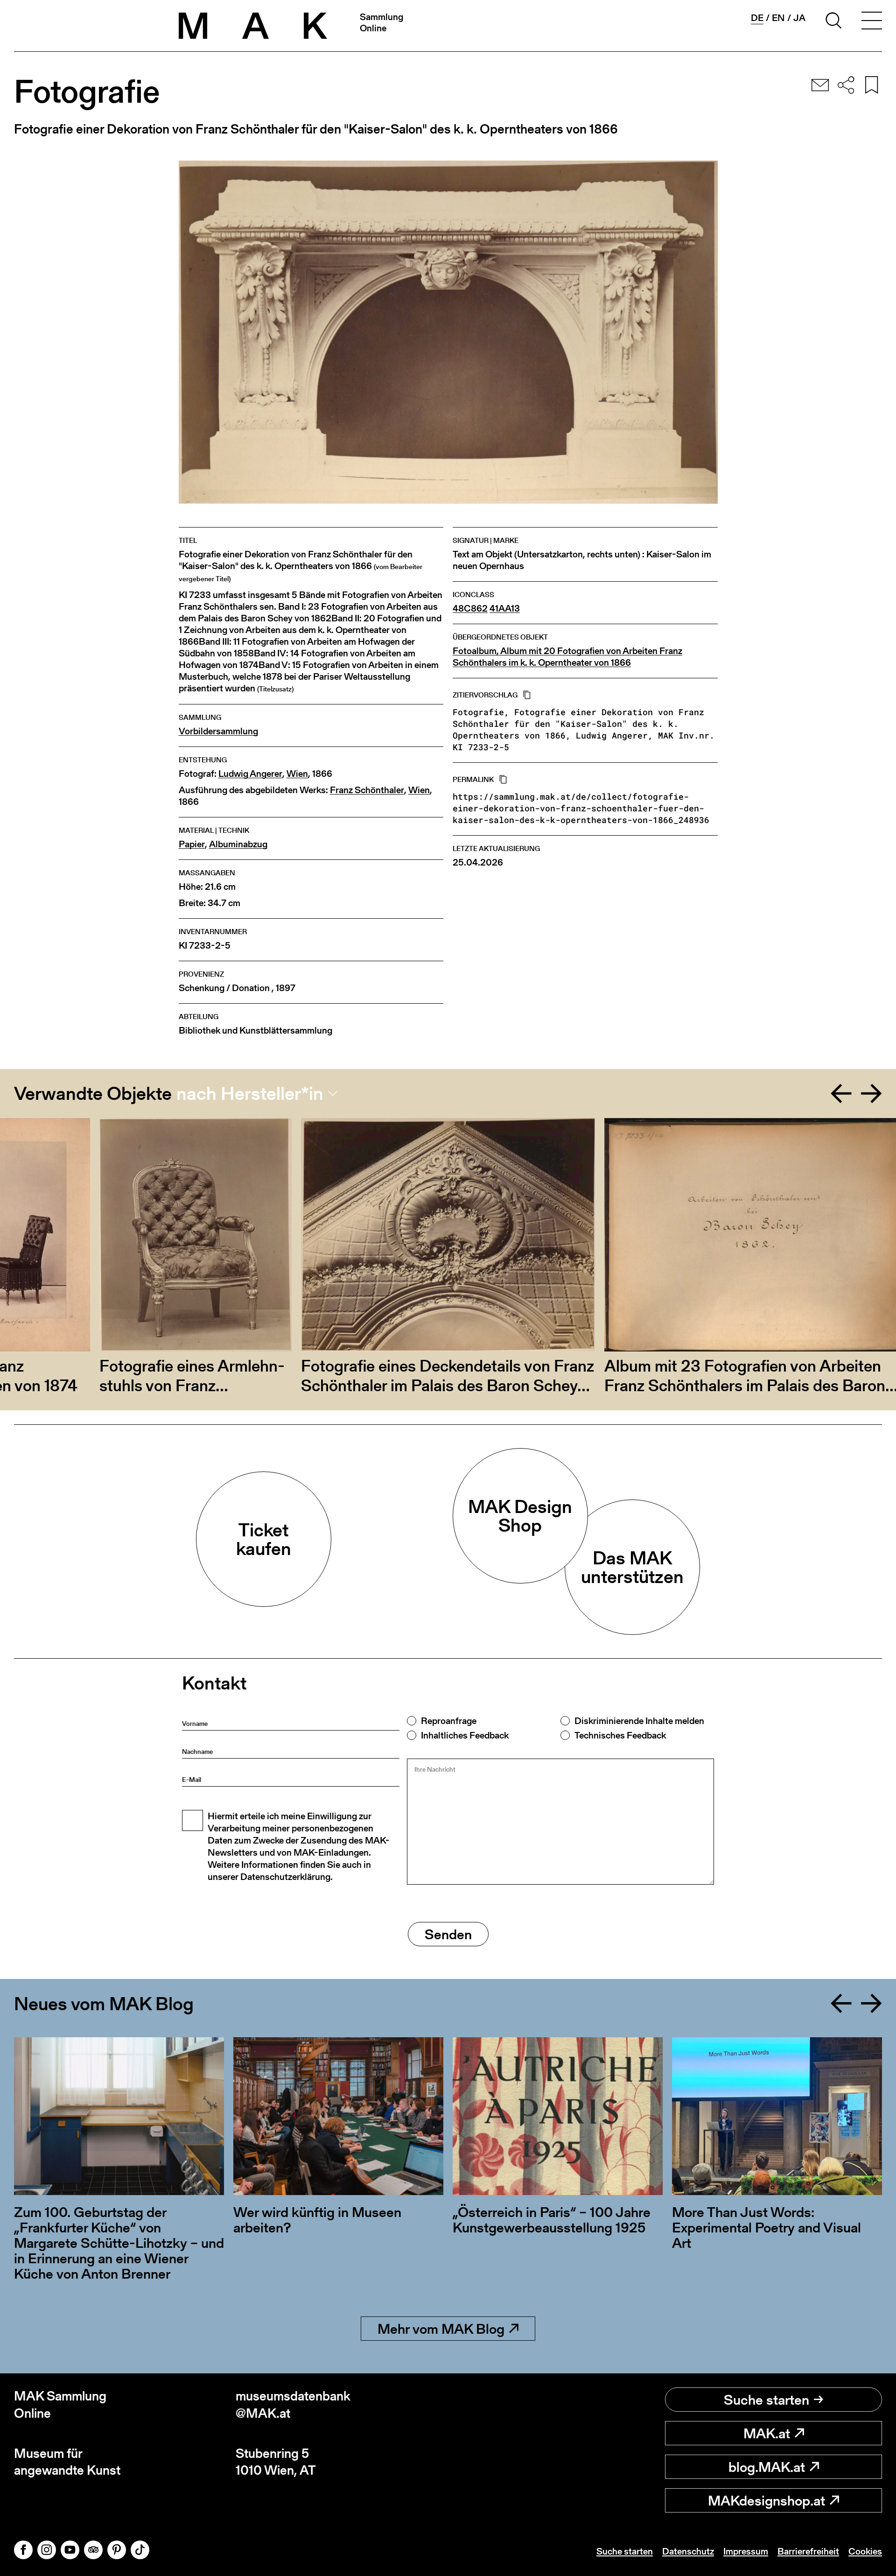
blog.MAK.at (767, 2467)
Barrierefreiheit (808, 2551)
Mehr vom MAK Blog (441, 2329)
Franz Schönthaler (367, 790)
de (757, 18)
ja (799, 18)
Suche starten (766, 2400)
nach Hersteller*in (250, 1093)
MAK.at (767, 2433)
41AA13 (505, 609)
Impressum (746, 2551)
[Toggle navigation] (872, 22)
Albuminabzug (238, 844)
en (778, 18)
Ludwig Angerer (250, 774)
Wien (297, 774)
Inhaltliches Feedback (465, 1735)
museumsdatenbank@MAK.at (293, 2404)
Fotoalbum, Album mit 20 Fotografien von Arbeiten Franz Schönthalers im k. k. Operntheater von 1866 (567, 657)
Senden (448, 1934)
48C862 (470, 609)
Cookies (865, 2551)
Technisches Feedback (620, 1735)
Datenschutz (688, 2551)
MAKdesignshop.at (766, 2500)
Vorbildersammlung (218, 731)
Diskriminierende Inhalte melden (639, 1721)
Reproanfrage (449, 1721)
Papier (192, 844)
